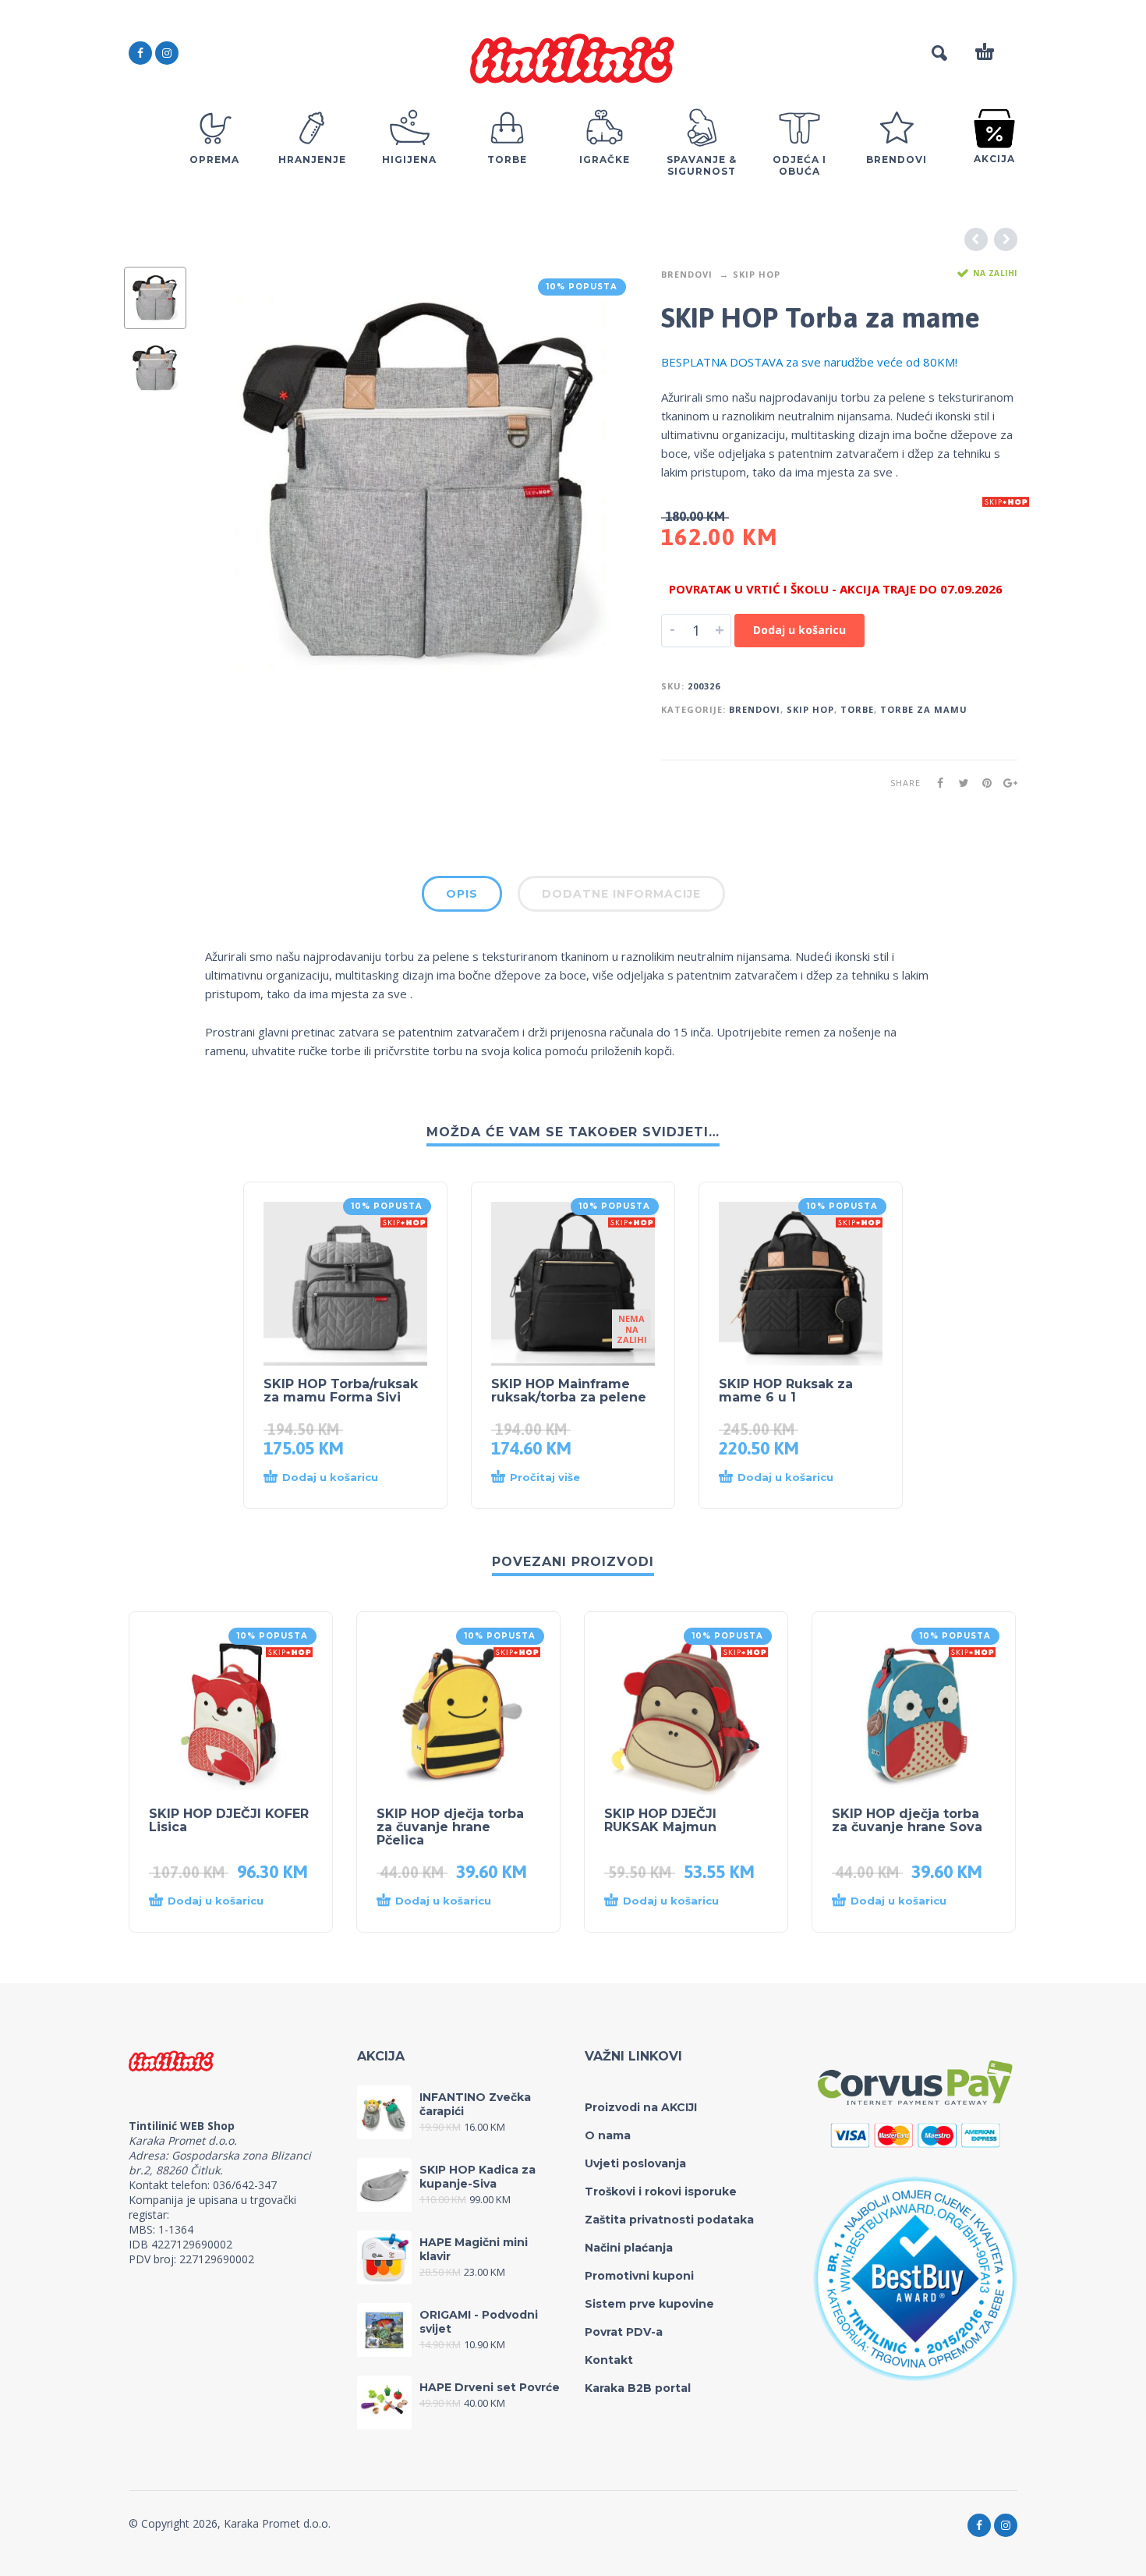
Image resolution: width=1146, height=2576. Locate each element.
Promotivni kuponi (639, 2276)
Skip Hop (757, 274)
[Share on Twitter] (959, 783)
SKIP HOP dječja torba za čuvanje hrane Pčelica (450, 1827)
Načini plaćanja (629, 2248)
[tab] (462, 897)
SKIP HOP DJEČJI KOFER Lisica (229, 1820)
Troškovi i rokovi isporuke (661, 2192)
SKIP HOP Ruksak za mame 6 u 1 (786, 1391)
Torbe (857, 709)
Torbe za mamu (924, 709)
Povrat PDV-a (624, 2332)
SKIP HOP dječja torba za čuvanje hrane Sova (907, 1820)
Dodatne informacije (621, 894)
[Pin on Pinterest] (982, 783)
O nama (608, 2135)
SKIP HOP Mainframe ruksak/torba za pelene (569, 1391)
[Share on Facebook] (936, 783)
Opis (462, 894)
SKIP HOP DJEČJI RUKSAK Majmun (660, 1820)
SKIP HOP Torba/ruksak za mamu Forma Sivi (341, 1391)
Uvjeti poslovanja (635, 2163)
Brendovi (687, 274)
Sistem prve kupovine (649, 2304)
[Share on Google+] (1006, 783)
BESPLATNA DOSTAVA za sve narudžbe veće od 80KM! (809, 362)
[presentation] (238, 483)
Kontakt (609, 2360)
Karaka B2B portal (638, 2388)
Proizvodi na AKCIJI (641, 2107)
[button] (330, 1478)
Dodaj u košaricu (799, 630)
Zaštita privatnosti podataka (669, 2220)
